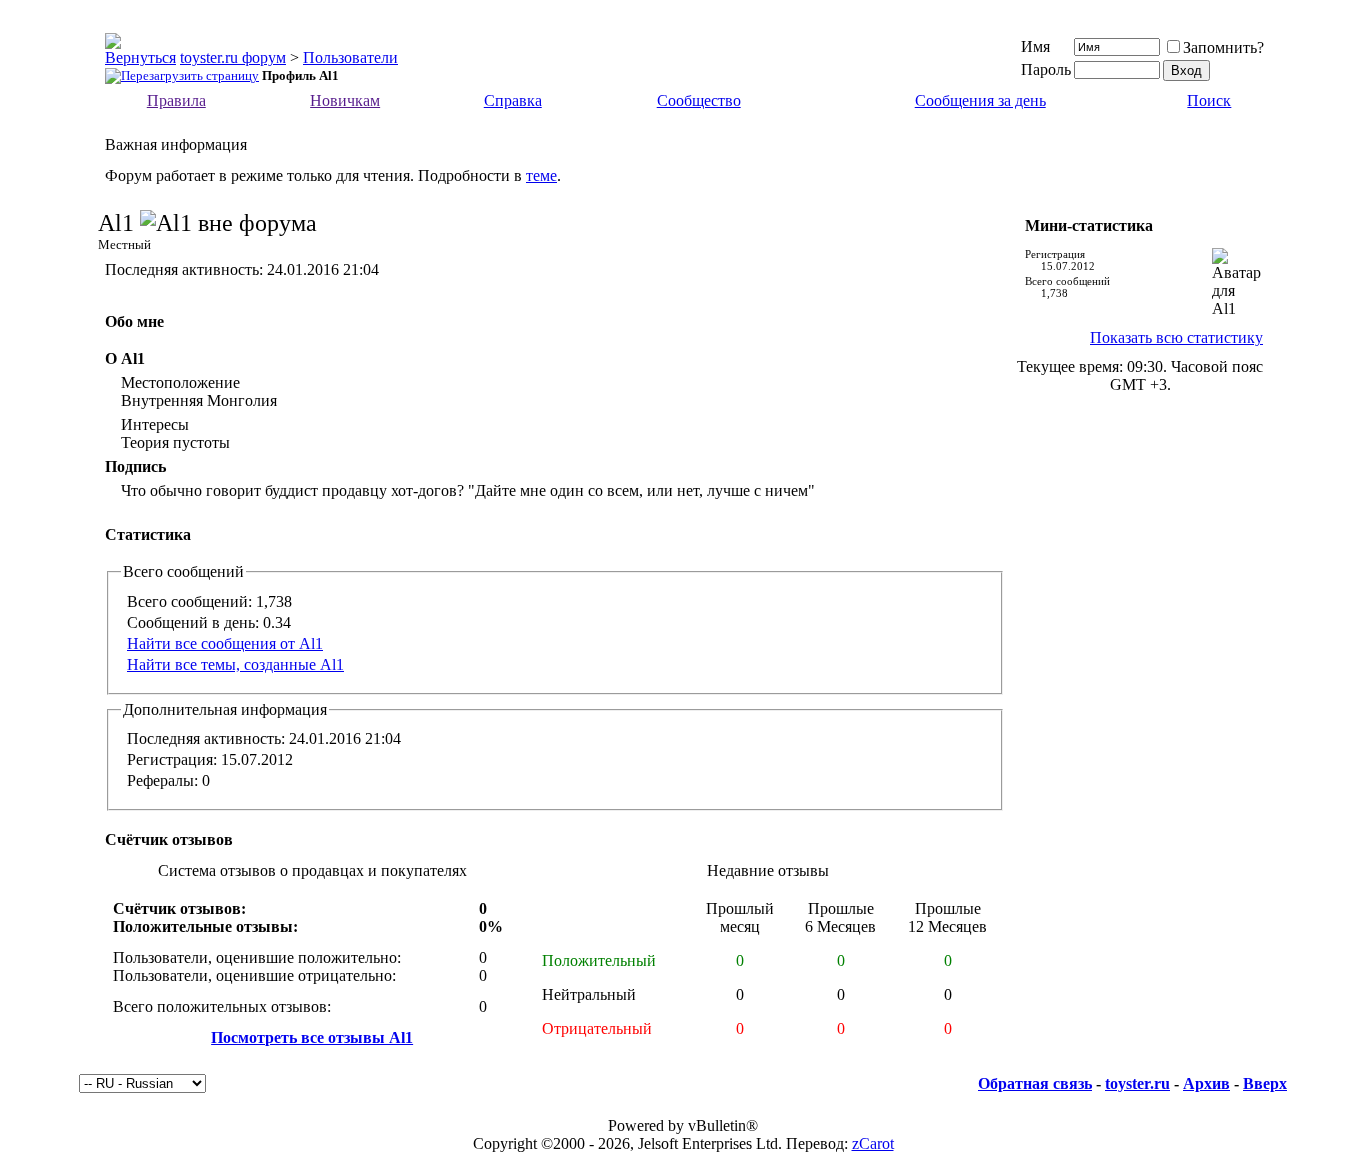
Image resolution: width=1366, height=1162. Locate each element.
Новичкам (345, 100)
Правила (176, 100)
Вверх (1265, 1083)
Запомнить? (1223, 47)
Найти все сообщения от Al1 (225, 643)
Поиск (1209, 100)
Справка (513, 100)
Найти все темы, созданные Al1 (235, 664)
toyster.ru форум (233, 57)
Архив (1206, 1083)
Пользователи (350, 57)
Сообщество (699, 100)
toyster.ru (1137, 1083)
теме (541, 175)
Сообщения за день (980, 100)
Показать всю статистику (1176, 337)
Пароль (1046, 69)
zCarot (873, 1143)
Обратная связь (1035, 1083)
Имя (1035, 46)
